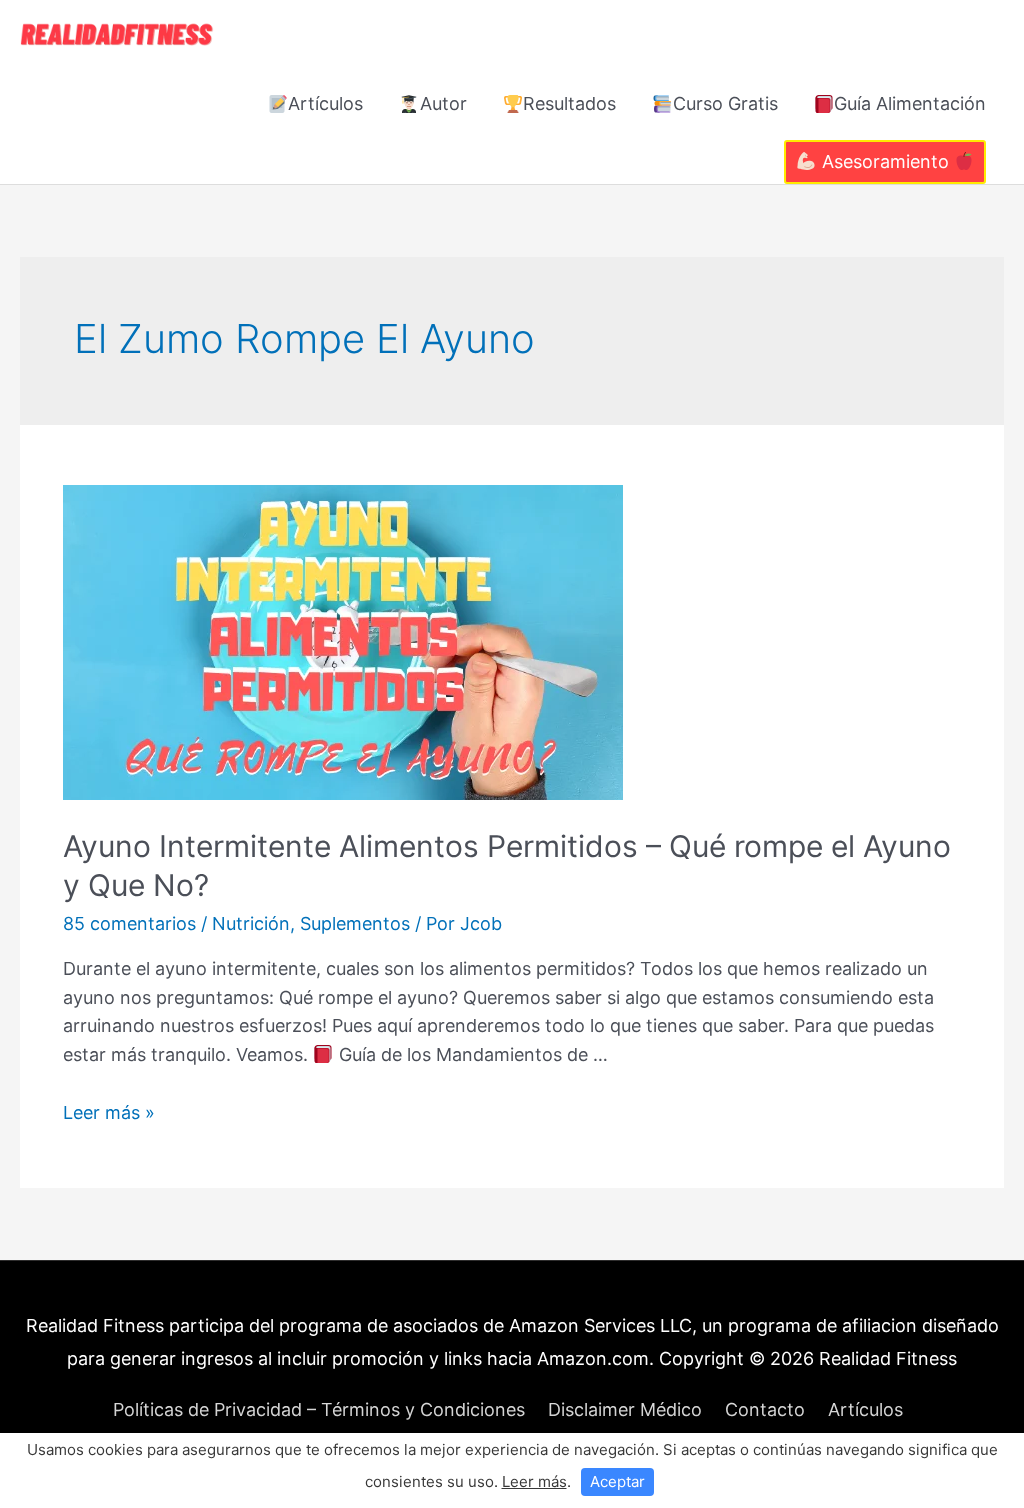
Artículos (325, 103)
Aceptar (617, 1481)
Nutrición (251, 923)
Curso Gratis (725, 103)
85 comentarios (129, 923)
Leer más (534, 1481)
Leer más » (109, 1112)
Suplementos (355, 923)
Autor (443, 103)
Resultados (569, 103)
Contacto (765, 1409)
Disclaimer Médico (625, 1409)
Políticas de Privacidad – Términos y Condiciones (319, 1409)
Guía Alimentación (910, 103)
